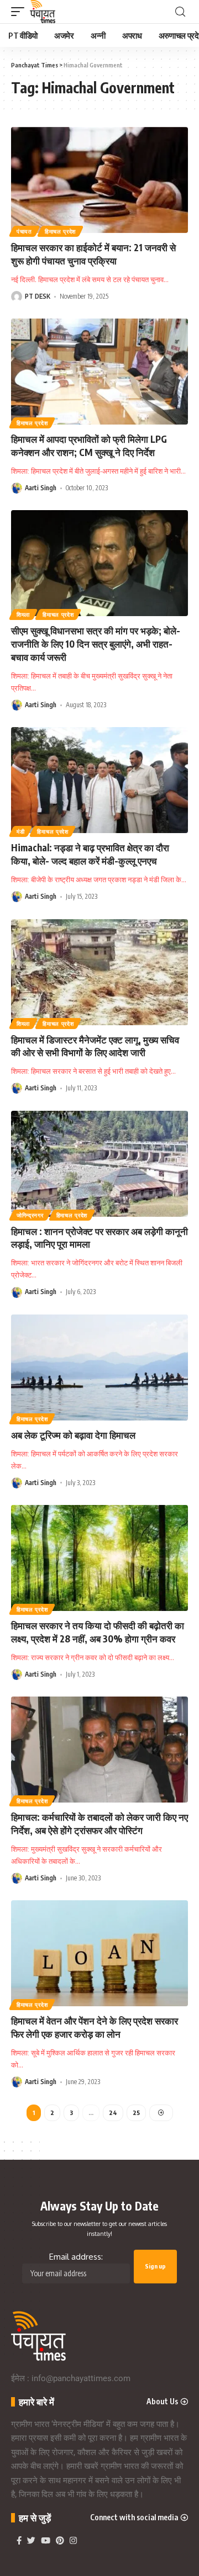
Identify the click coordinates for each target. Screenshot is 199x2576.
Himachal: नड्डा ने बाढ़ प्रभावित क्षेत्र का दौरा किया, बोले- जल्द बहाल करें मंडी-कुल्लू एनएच (90, 854)
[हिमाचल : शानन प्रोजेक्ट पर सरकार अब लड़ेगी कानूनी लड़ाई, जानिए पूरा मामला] (99, 1164)
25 (136, 2113)
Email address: (76, 2257)
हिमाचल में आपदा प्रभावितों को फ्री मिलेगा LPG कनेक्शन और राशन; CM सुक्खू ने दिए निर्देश (89, 446)
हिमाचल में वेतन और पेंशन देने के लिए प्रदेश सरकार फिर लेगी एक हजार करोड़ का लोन (95, 2027)
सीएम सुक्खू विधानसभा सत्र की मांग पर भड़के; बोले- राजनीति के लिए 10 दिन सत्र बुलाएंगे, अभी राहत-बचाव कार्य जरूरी (96, 644)
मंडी (20, 831)
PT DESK (38, 296)
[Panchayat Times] (43, 12)
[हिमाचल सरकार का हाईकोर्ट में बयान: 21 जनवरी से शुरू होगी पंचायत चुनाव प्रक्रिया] (99, 180)
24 (113, 2113)
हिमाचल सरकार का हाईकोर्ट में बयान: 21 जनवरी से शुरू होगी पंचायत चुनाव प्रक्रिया (93, 254)
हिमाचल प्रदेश (60, 231)
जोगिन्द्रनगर (30, 1215)
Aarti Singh (41, 488)
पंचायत (24, 231)
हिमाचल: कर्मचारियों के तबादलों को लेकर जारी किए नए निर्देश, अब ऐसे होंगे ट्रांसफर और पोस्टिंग (99, 1824)
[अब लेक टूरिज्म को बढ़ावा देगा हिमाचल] (99, 1367)
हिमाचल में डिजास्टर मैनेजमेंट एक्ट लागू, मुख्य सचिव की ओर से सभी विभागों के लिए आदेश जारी (95, 1046)
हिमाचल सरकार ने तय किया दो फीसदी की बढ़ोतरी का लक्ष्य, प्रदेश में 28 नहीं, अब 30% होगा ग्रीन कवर (98, 1632)
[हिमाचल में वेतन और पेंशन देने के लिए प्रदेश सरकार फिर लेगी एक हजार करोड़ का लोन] (99, 1953)
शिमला (23, 614)
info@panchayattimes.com (81, 2378)
